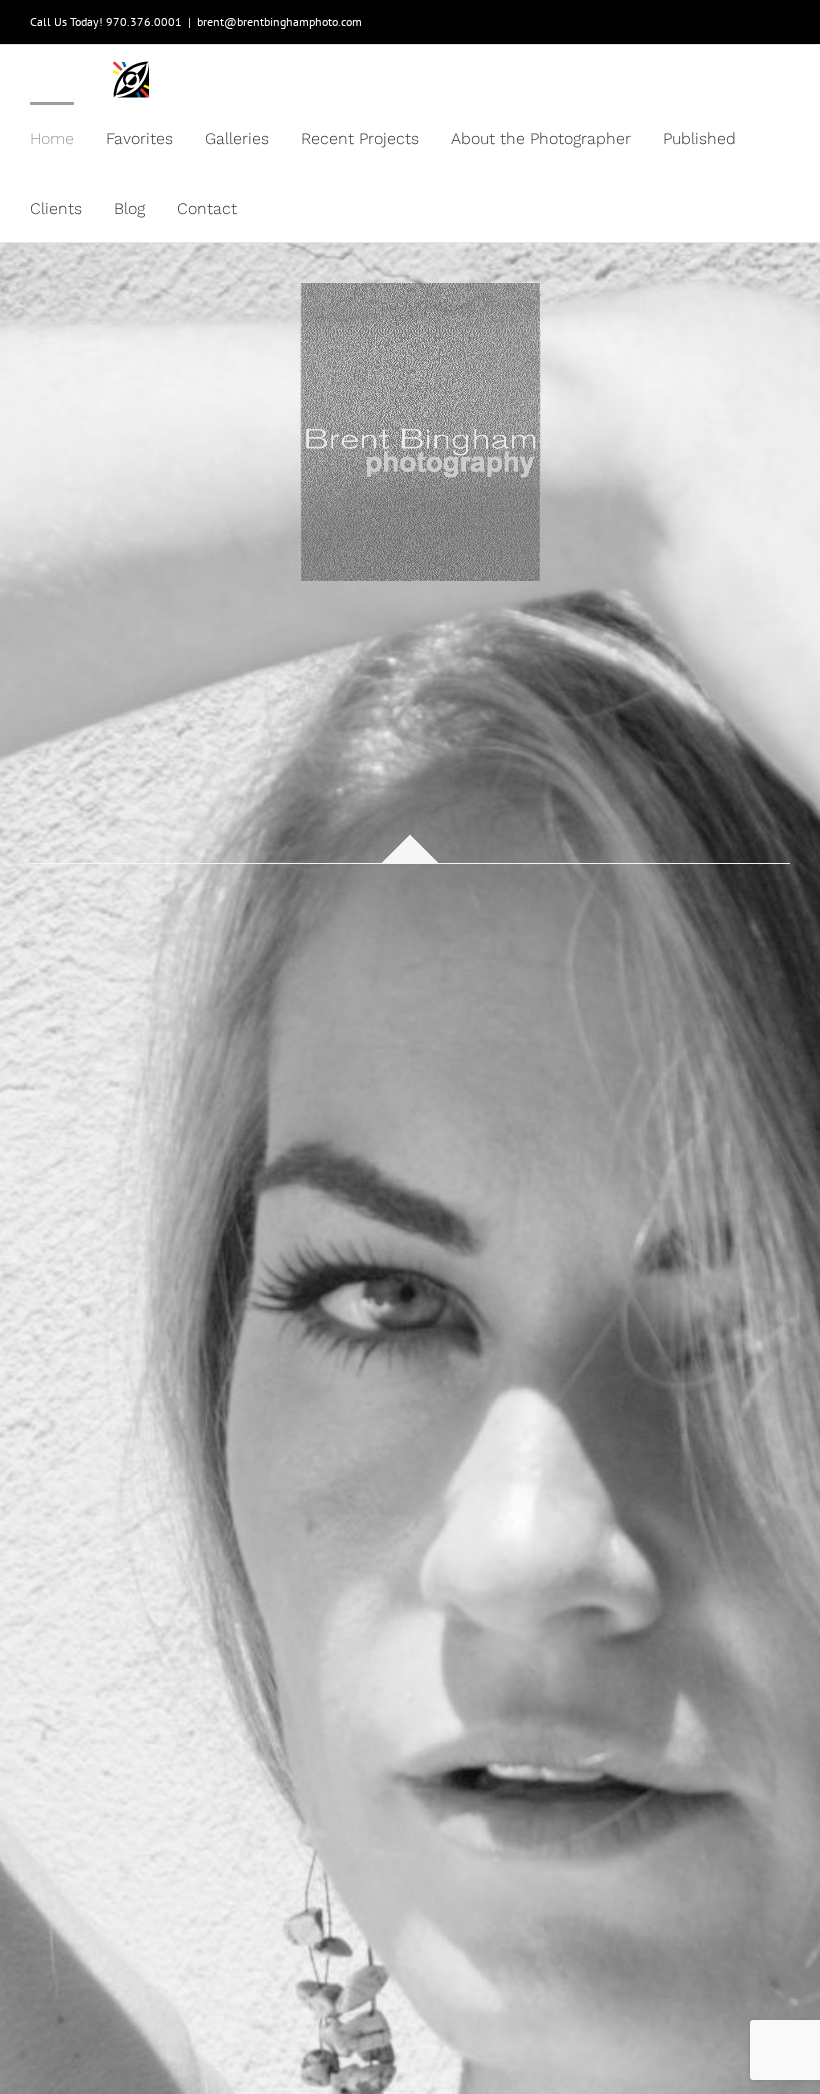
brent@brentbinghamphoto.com (279, 21)
